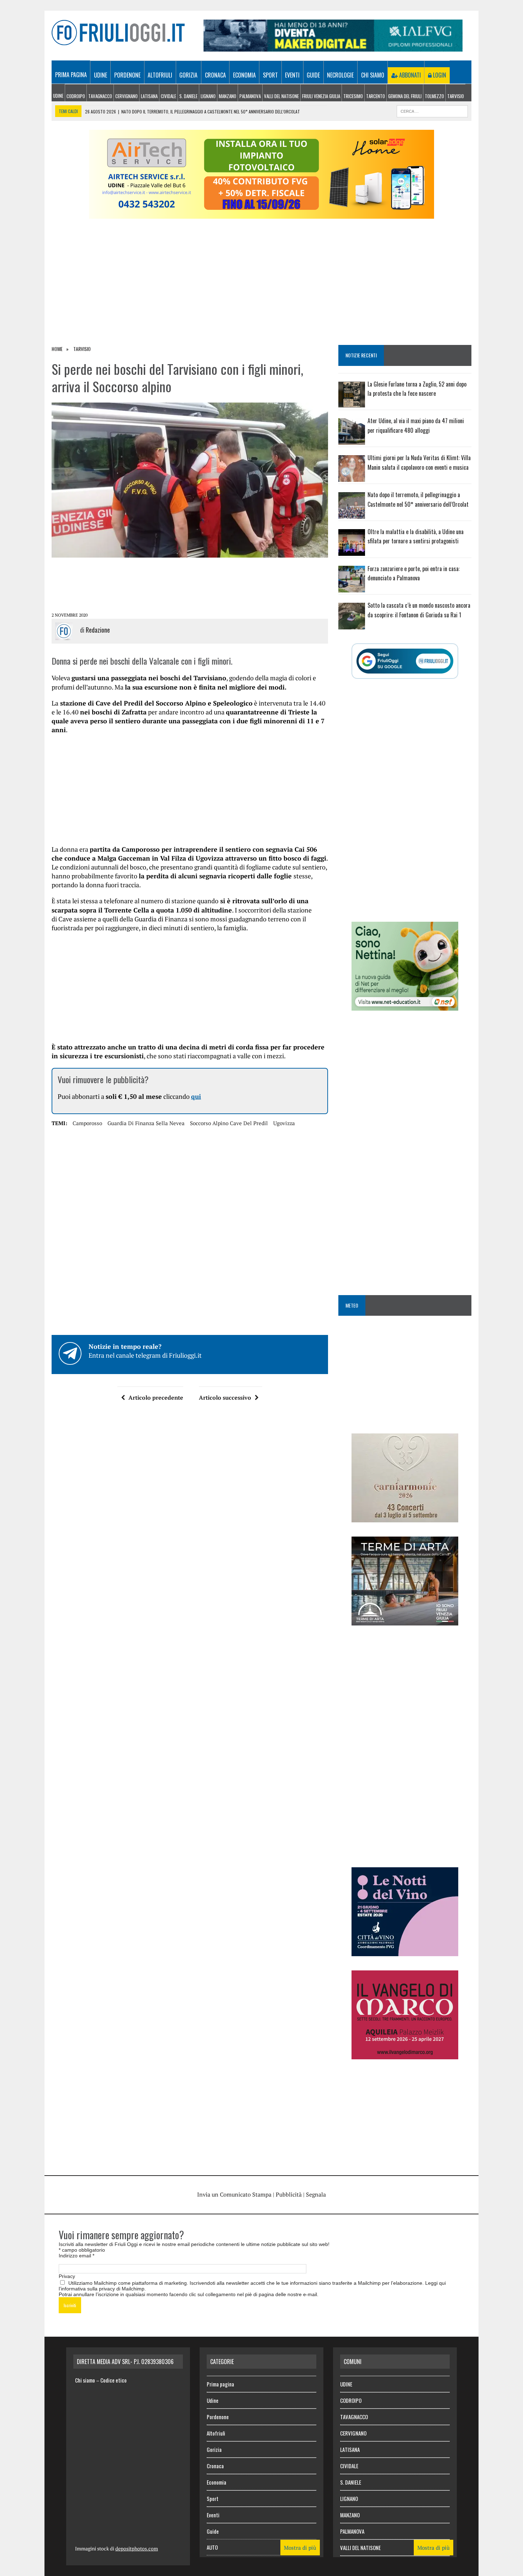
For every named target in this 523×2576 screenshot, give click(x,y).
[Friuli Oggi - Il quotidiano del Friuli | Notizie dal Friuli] (118, 33)
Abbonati (409, 75)
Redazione (98, 630)
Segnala (316, 2194)
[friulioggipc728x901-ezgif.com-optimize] (333, 47)
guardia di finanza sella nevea (146, 1123)
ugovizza (284, 1123)
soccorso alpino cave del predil (229, 1123)
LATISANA (149, 96)
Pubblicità (289, 2194)
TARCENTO (376, 96)
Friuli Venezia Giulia (321, 96)
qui (196, 1096)
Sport (270, 75)
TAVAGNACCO (100, 96)
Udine (101, 75)
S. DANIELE (188, 96)
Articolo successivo (225, 1398)
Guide (313, 75)
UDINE (58, 96)
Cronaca (215, 75)
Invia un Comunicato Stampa (234, 2194)
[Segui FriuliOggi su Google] (405, 661)
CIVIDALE (168, 96)
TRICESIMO (353, 96)
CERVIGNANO (126, 96)
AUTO (212, 2547)
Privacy (67, 2276)
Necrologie (340, 75)
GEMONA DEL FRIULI (405, 96)
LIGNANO (208, 96)
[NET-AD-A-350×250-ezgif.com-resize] (405, 1006)
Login (439, 75)
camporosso (87, 1123)
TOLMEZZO (434, 96)
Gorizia (188, 75)
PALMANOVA (250, 96)
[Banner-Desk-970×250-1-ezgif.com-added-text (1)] (261, 214)
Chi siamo (373, 75)
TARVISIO (456, 96)
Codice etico (113, 2380)
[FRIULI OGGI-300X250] (405, 2054)
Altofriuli (160, 75)
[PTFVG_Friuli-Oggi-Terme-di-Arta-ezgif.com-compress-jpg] (405, 1620)
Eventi (292, 75)
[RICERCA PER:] (432, 110)
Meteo (352, 1305)
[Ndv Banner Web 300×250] (405, 1951)
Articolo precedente (156, 1398)
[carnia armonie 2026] (405, 1517)
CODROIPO (76, 96)
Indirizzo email (76, 2256)
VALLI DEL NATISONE (281, 96)
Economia (244, 75)
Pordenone (127, 75)
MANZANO (228, 96)
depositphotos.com (137, 2548)
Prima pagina (71, 75)
